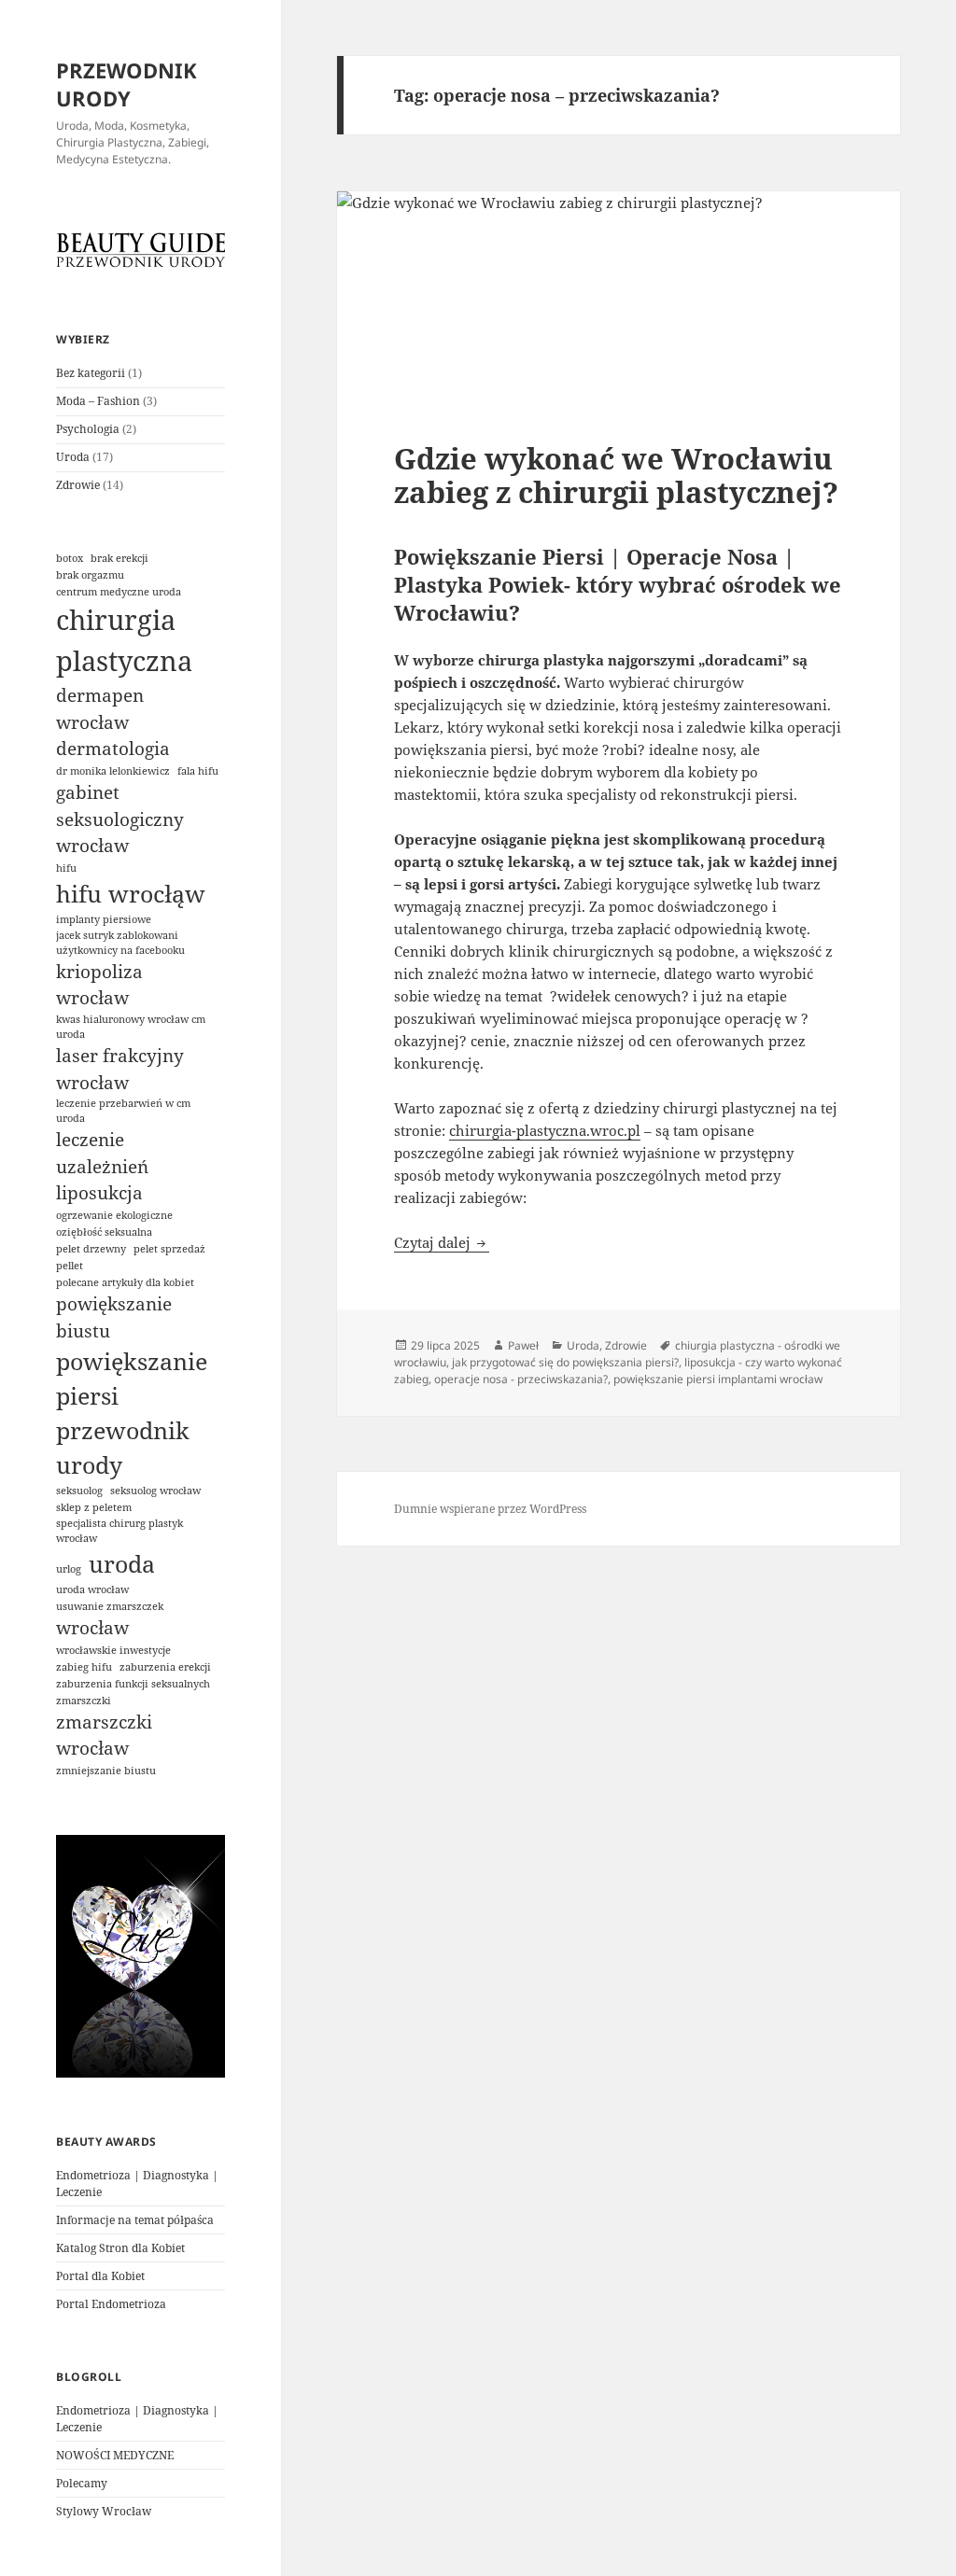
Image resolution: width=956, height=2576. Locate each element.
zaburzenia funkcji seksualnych (133, 1684)
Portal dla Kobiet (100, 2276)
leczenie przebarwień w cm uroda (123, 1111)
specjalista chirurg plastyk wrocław (119, 1531)
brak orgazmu (90, 575)
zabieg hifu (84, 1667)
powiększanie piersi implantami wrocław (718, 1379)
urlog (69, 1569)
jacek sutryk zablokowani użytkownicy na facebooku (120, 943)
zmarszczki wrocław (104, 1736)
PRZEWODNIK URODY (127, 84)
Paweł (523, 1345)
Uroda (73, 457)
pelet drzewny (91, 1249)
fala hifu (198, 771)
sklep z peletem (94, 1507)
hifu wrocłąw (131, 894)
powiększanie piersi (132, 1379)
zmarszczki (84, 1701)
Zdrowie (78, 485)
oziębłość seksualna (104, 1232)
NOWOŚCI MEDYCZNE (115, 2455)
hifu (66, 868)
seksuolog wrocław (155, 1491)
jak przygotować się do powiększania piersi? (565, 1362)
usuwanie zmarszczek (110, 1606)
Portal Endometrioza (111, 2304)
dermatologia (113, 749)
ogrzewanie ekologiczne (114, 1215)
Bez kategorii (91, 373)
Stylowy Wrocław (104, 2511)
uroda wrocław (92, 1589)
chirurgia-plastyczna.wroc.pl (545, 1130)
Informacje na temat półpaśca (135, 2220)
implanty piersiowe (104, 919)
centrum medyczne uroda (119, 592)
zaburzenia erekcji (165, 1667)
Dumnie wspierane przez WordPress (490, 1509)
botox (70, 558)
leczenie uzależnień (102, 1153)
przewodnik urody (123, 1448)
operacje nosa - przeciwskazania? (521, 1379)
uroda (122, 1564)
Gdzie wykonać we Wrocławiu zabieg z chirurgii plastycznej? (616, 475)
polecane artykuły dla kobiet (125, 1282)
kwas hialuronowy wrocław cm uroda (131, 1027)
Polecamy (82, 2483)
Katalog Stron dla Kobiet (120, 2248)
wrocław (92, 1628)
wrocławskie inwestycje (113, 1650)
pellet (70, 1266)
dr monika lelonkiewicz (113, 771)
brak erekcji (119, 558)
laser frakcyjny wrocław (120, 1069)
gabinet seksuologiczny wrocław (120, 819)
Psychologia (88, 429)
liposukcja (99, 1193)
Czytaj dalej (442, 1242)
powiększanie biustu (114, 1317)
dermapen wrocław (100, 709)
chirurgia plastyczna (124, 640)
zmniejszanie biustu (106, 1771)
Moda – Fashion (98, 401)
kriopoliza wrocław (99, 985)
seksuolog (79, 1491)
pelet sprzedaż (169, 1249)
